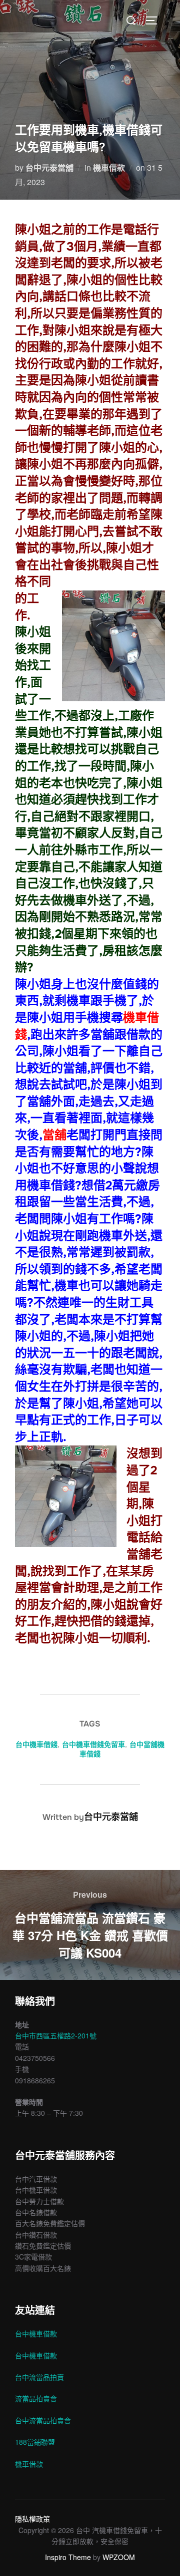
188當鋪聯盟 (35, 2442)
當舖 (54, 1135)
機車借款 (109, 167)
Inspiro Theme (68, 2557)
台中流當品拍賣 (39, 2377)
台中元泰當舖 (49, 167)
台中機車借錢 (36, 1744)
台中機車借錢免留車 (93, 1744)
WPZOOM (119, 2557)
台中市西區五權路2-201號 (56, 2035)
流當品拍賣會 (36, 2398)
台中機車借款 (36, 2333)
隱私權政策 (32, 2519)
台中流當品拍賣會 (43, 2420)
